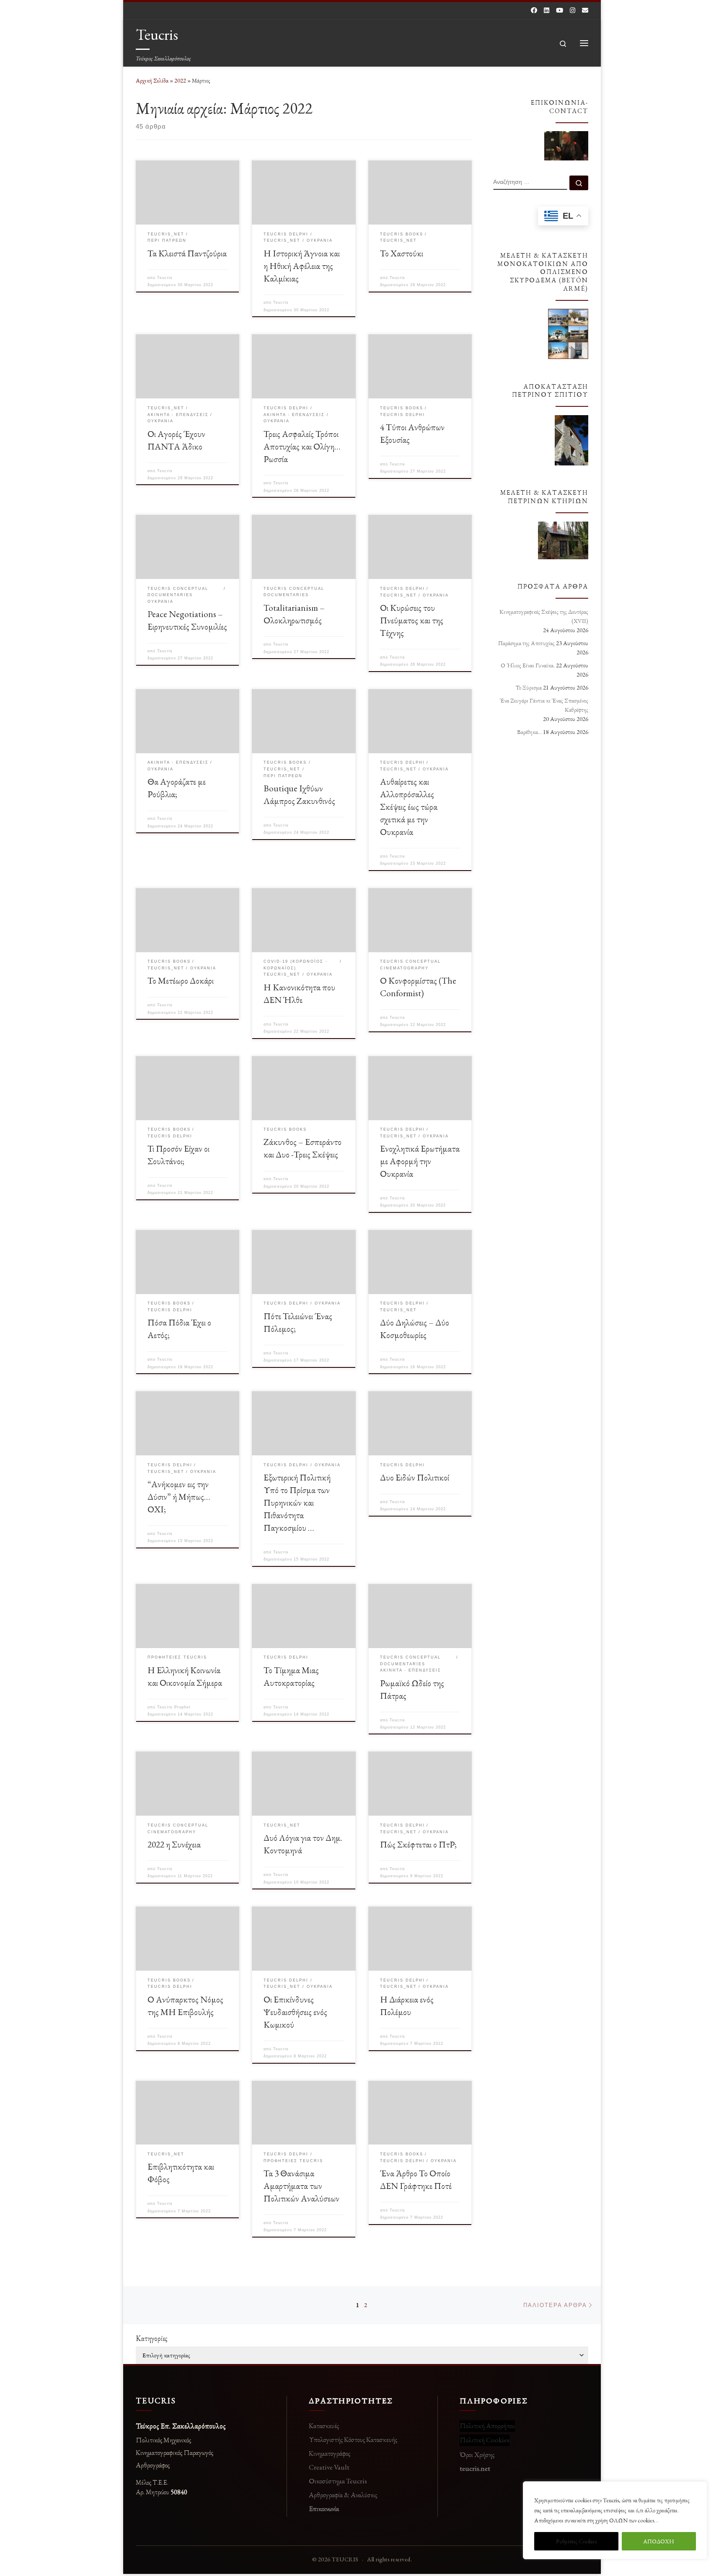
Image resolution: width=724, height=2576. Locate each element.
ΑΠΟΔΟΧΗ (659, 2541)
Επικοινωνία (324, 2509)
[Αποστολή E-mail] (585, 10)
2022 (180, 80)
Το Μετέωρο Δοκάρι (181, 980)
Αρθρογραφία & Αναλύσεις (343, 2495)
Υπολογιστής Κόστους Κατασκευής (353, 2439)
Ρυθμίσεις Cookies (576, 2541)
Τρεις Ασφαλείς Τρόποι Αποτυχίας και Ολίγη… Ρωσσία (302, 446)
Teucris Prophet (174, 1707)
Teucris (165, 278)
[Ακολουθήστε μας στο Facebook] (534, 10)
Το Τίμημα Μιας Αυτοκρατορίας (291, 1676)
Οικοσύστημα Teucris (338, 2481)
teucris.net (475, 2468)
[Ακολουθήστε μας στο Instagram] (573, 10)
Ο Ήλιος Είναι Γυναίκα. (528, 665)
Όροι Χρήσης (477, 2455)
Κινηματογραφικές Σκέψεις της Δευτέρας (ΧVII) (544, 616)
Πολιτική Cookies (485, 2440)
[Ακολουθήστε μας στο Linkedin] (547, 10)
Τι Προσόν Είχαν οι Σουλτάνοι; (178, 1155)
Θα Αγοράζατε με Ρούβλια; (177, 788)
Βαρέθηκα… (529, 732)
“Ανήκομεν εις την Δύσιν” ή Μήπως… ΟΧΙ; (179, 1496)
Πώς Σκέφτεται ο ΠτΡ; (418, 1844)
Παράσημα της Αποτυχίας (526, 643)
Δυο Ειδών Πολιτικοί (415, 1477)
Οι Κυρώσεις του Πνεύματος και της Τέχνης (412, 620)
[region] (615, 2520)
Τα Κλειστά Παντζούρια (187, 253)
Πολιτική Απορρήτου (487, 2426)
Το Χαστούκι (402, 253)
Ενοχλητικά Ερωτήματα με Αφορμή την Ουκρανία (420, 1161)
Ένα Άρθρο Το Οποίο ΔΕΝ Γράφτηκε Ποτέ (416, 2179)
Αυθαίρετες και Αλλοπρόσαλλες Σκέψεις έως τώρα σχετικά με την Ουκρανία (409, 806)
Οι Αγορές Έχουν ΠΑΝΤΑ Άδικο (176, 440)
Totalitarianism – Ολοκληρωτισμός (294, 614)
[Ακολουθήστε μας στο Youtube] (560, 10)
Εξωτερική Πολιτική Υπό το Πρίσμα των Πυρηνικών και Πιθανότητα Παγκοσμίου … (297, 1502)
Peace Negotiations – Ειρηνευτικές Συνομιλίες (187, 620)
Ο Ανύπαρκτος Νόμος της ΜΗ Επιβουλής (185, 2005)
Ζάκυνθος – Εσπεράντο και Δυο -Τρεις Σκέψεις (303, 1148)
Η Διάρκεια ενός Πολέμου (407, 2005)
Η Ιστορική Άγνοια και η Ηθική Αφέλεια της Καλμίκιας (302, 266)
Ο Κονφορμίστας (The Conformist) (418, 987)
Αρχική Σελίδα (153, 80)
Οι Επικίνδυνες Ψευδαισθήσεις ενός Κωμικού (295, 2012)
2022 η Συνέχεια (174, 1844)
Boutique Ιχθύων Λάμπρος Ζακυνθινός (299, 794)
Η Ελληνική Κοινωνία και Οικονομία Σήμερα (185, 1676)
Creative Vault (329, 2467)
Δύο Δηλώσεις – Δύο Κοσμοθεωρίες (415, 1328)
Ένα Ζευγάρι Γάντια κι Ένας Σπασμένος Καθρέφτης (544, 705)
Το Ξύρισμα (529, 687)
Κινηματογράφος (330, 2453)
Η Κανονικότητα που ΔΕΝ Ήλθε (299, 993)
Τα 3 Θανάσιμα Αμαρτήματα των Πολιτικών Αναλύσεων (301, 2186)
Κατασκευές (324, 2426)
